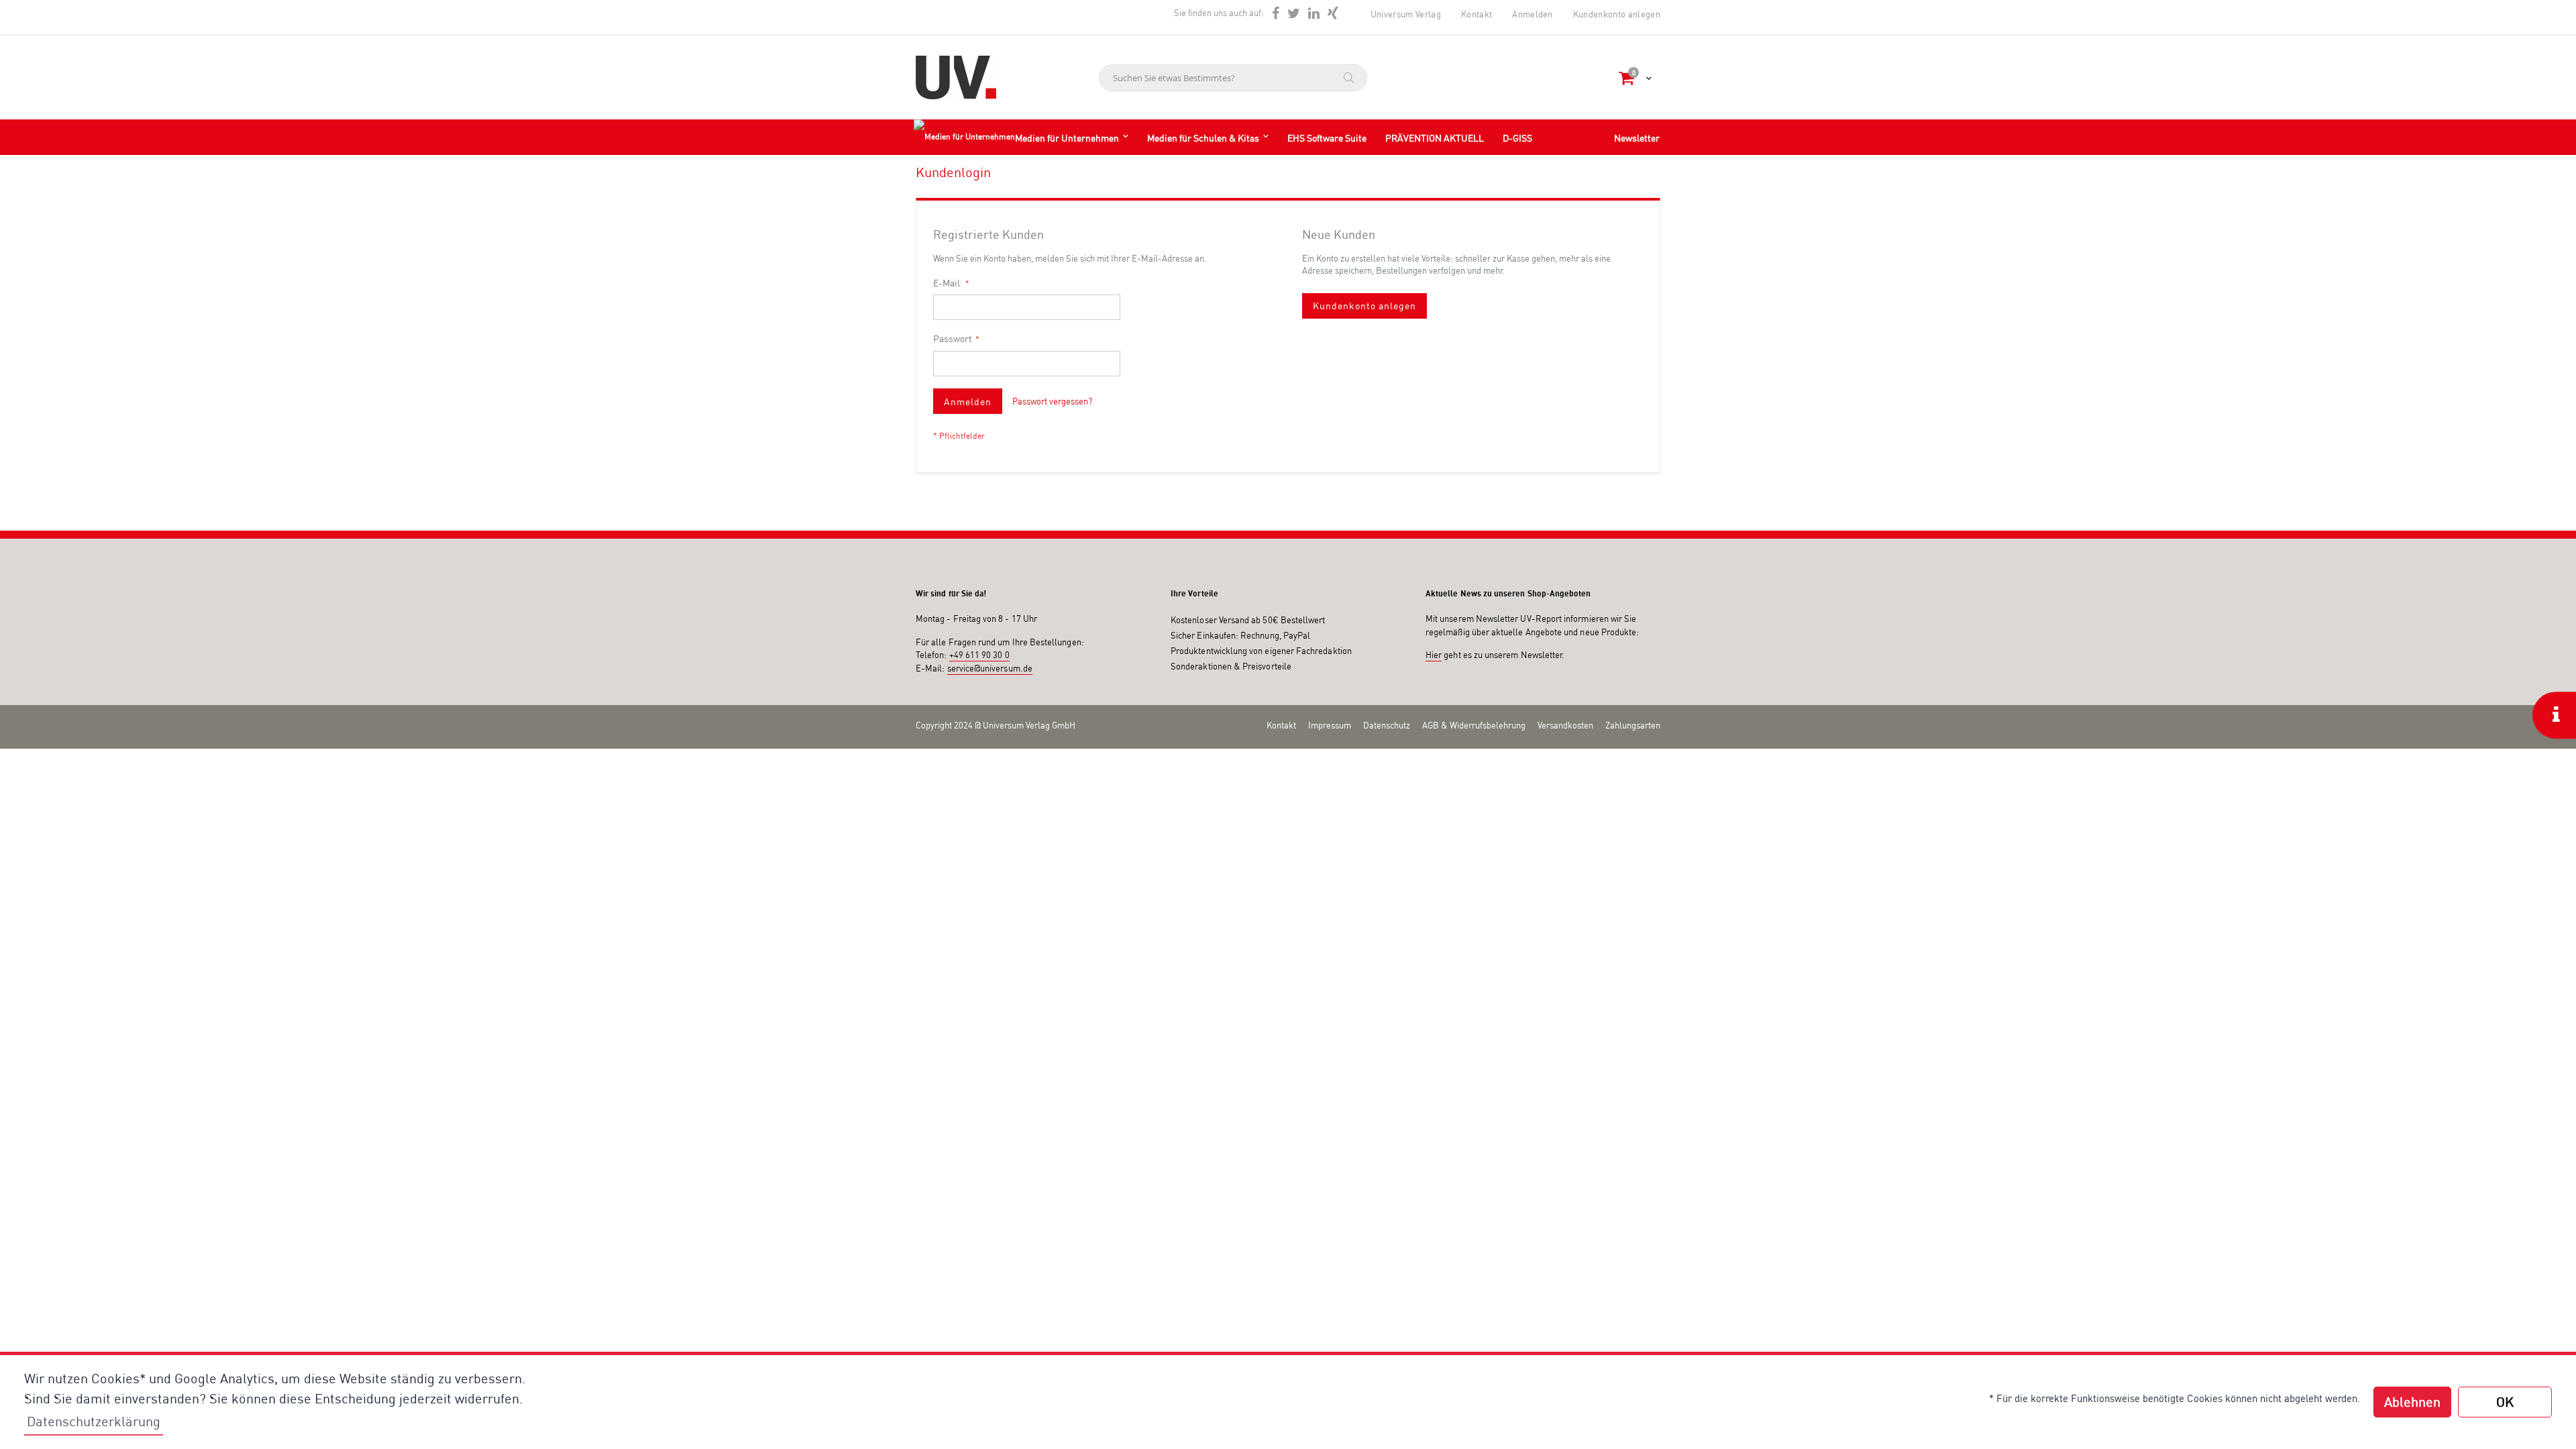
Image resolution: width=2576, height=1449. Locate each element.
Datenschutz (1387, 725)
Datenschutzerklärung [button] (94, 1421)
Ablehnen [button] (2412, 1402)
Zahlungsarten (1633, 725)
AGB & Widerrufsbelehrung (1474, 725)
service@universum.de (990, 668)
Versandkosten (1565, 725)
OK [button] (2505, 1402)
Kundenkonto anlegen (1617, 14)
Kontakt (1477, 14)
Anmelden (1533, 14)
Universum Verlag (1406, 14)
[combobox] (1233, 78)
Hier (1434, 655)
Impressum (1330, 725)
